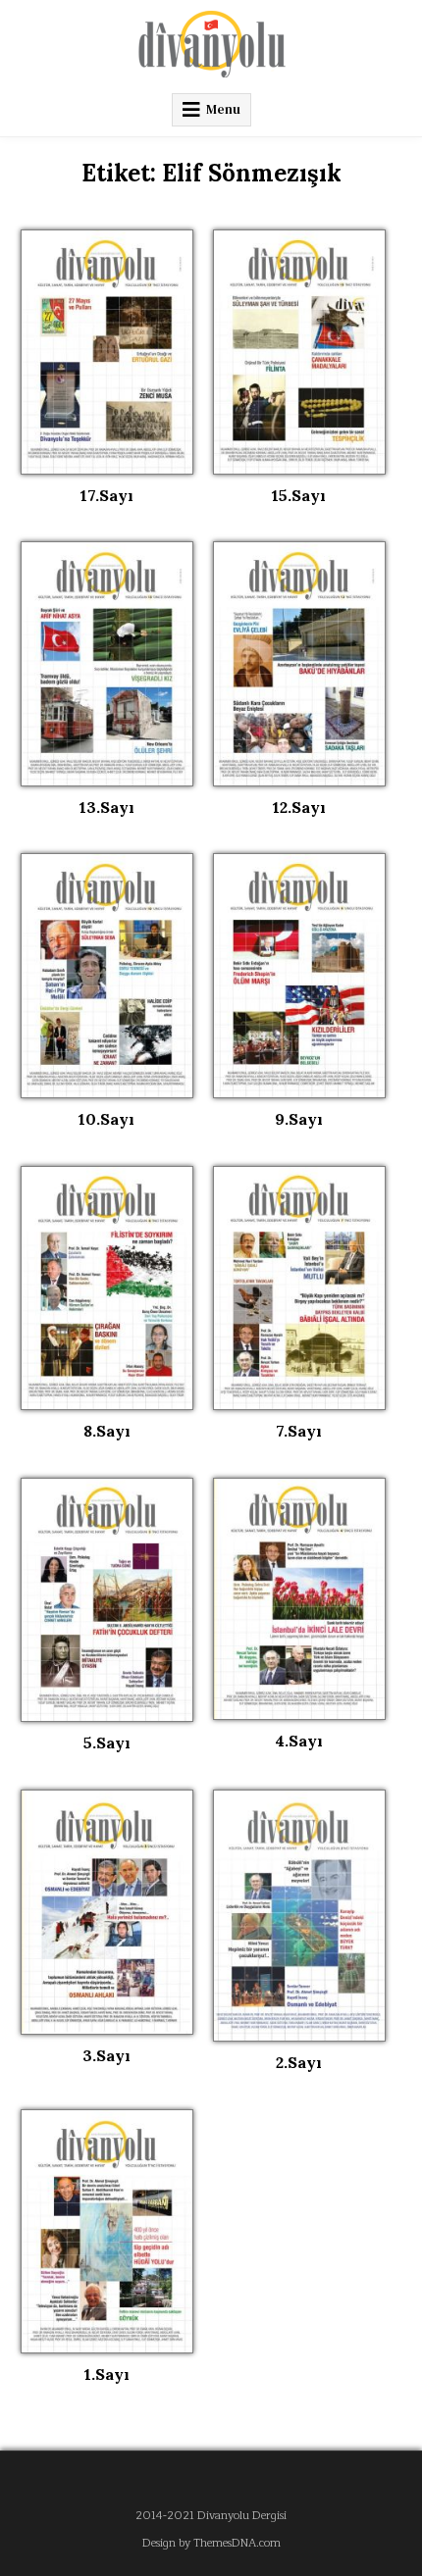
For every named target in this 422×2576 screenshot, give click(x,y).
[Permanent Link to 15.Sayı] (299, 352)
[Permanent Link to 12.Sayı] (299, 664)
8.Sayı (107, 1431)
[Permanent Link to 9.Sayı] (299, 976)
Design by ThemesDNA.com (211, 2543)
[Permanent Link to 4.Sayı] (299, 1599)
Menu (223, 109)
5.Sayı (107, 1743)
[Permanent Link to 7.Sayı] (299, 1288)
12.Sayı (299, 807)
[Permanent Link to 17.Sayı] (107, 352)
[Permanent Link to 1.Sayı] (107, 2232)
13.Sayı (107, 807)
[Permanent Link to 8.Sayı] (107, 1288)
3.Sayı (106, 2055)
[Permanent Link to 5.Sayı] (107, 1600)
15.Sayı (299, 495)
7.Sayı (299, 1431)
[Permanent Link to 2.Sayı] (299, 1916)
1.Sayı (107, 2374)
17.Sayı (107, 495)
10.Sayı (106, 1119)
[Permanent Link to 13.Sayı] (107, 664)
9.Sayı (299, 1119)
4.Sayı (299, 1741)
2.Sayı (299, 2062)
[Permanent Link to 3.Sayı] (107, 1912)
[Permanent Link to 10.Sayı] (107, 976)
